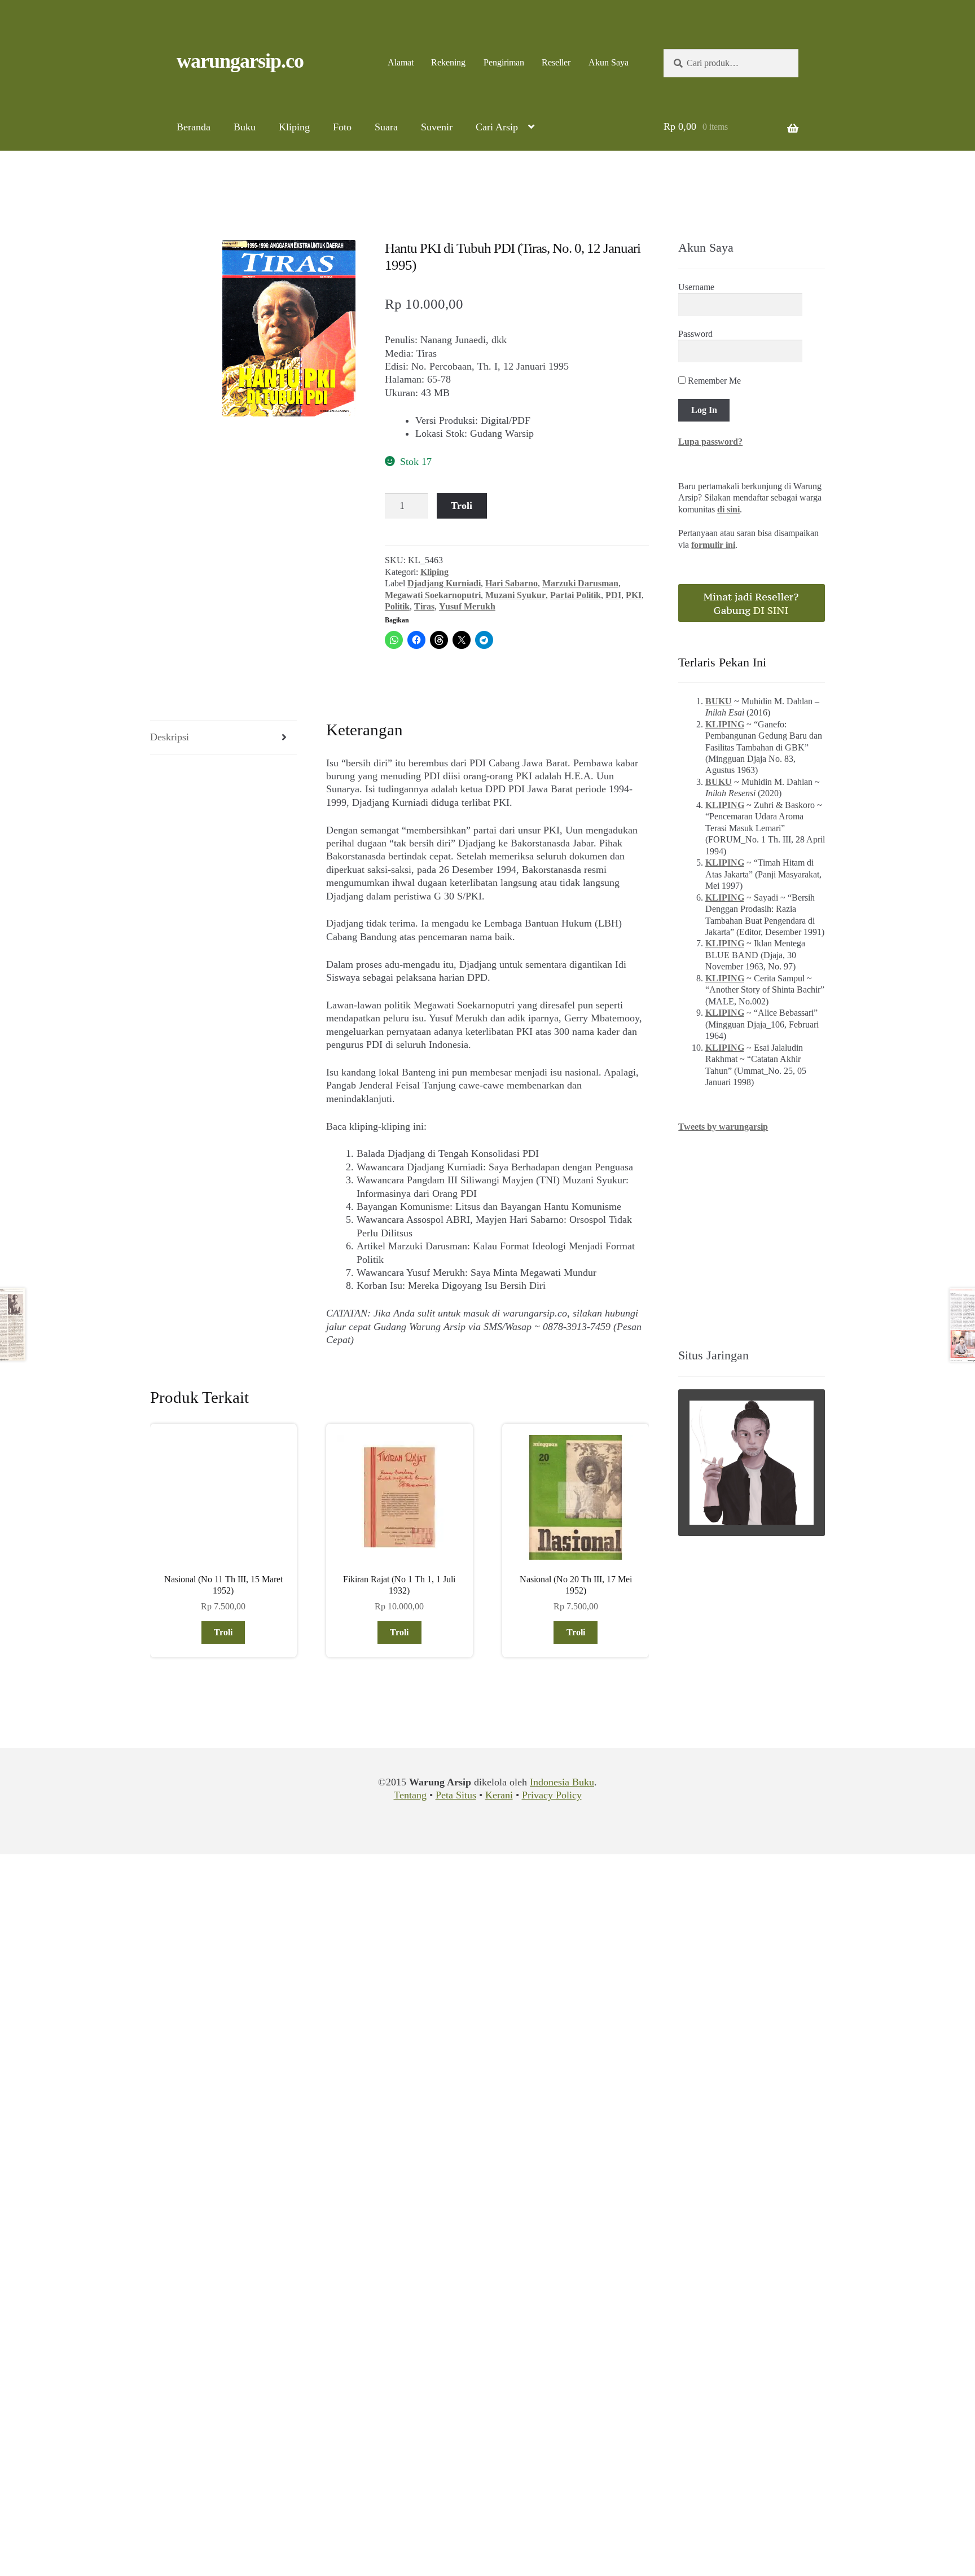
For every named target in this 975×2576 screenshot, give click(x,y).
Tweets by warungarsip (723, 1127)
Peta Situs (456, 1795)
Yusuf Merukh (467, 606)
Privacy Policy (552, 1795)
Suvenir (437, 127)
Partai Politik (576, 595)
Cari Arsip (497, 127)
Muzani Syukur (515, 595)
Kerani (499, 1795)
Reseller (556, 62)
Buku (245, 127)
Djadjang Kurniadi (444, 583)
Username (696, 287)
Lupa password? (710, 442)
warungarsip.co (240, 61)
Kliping (294, 127)
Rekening (448, 62)
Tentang (410, 1795)
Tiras (424, 606)
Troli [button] (223, 1632)
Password (695, 334)
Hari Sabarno (511, 583)
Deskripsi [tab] (170, 737)
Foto (342, 127)
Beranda (194, 127)
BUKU (719, 701)
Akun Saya (609, 62)
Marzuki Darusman (580, 583)
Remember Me (713, 381)
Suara (386, 127)
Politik (397, 606)
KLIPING (725, 724)
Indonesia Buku (562, 1782)
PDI (613, 595)
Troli (462, 506)
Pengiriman (504, 62)
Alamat (401, 62)
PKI (634, 595)
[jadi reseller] (752, 603)
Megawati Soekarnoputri (433, 595)
